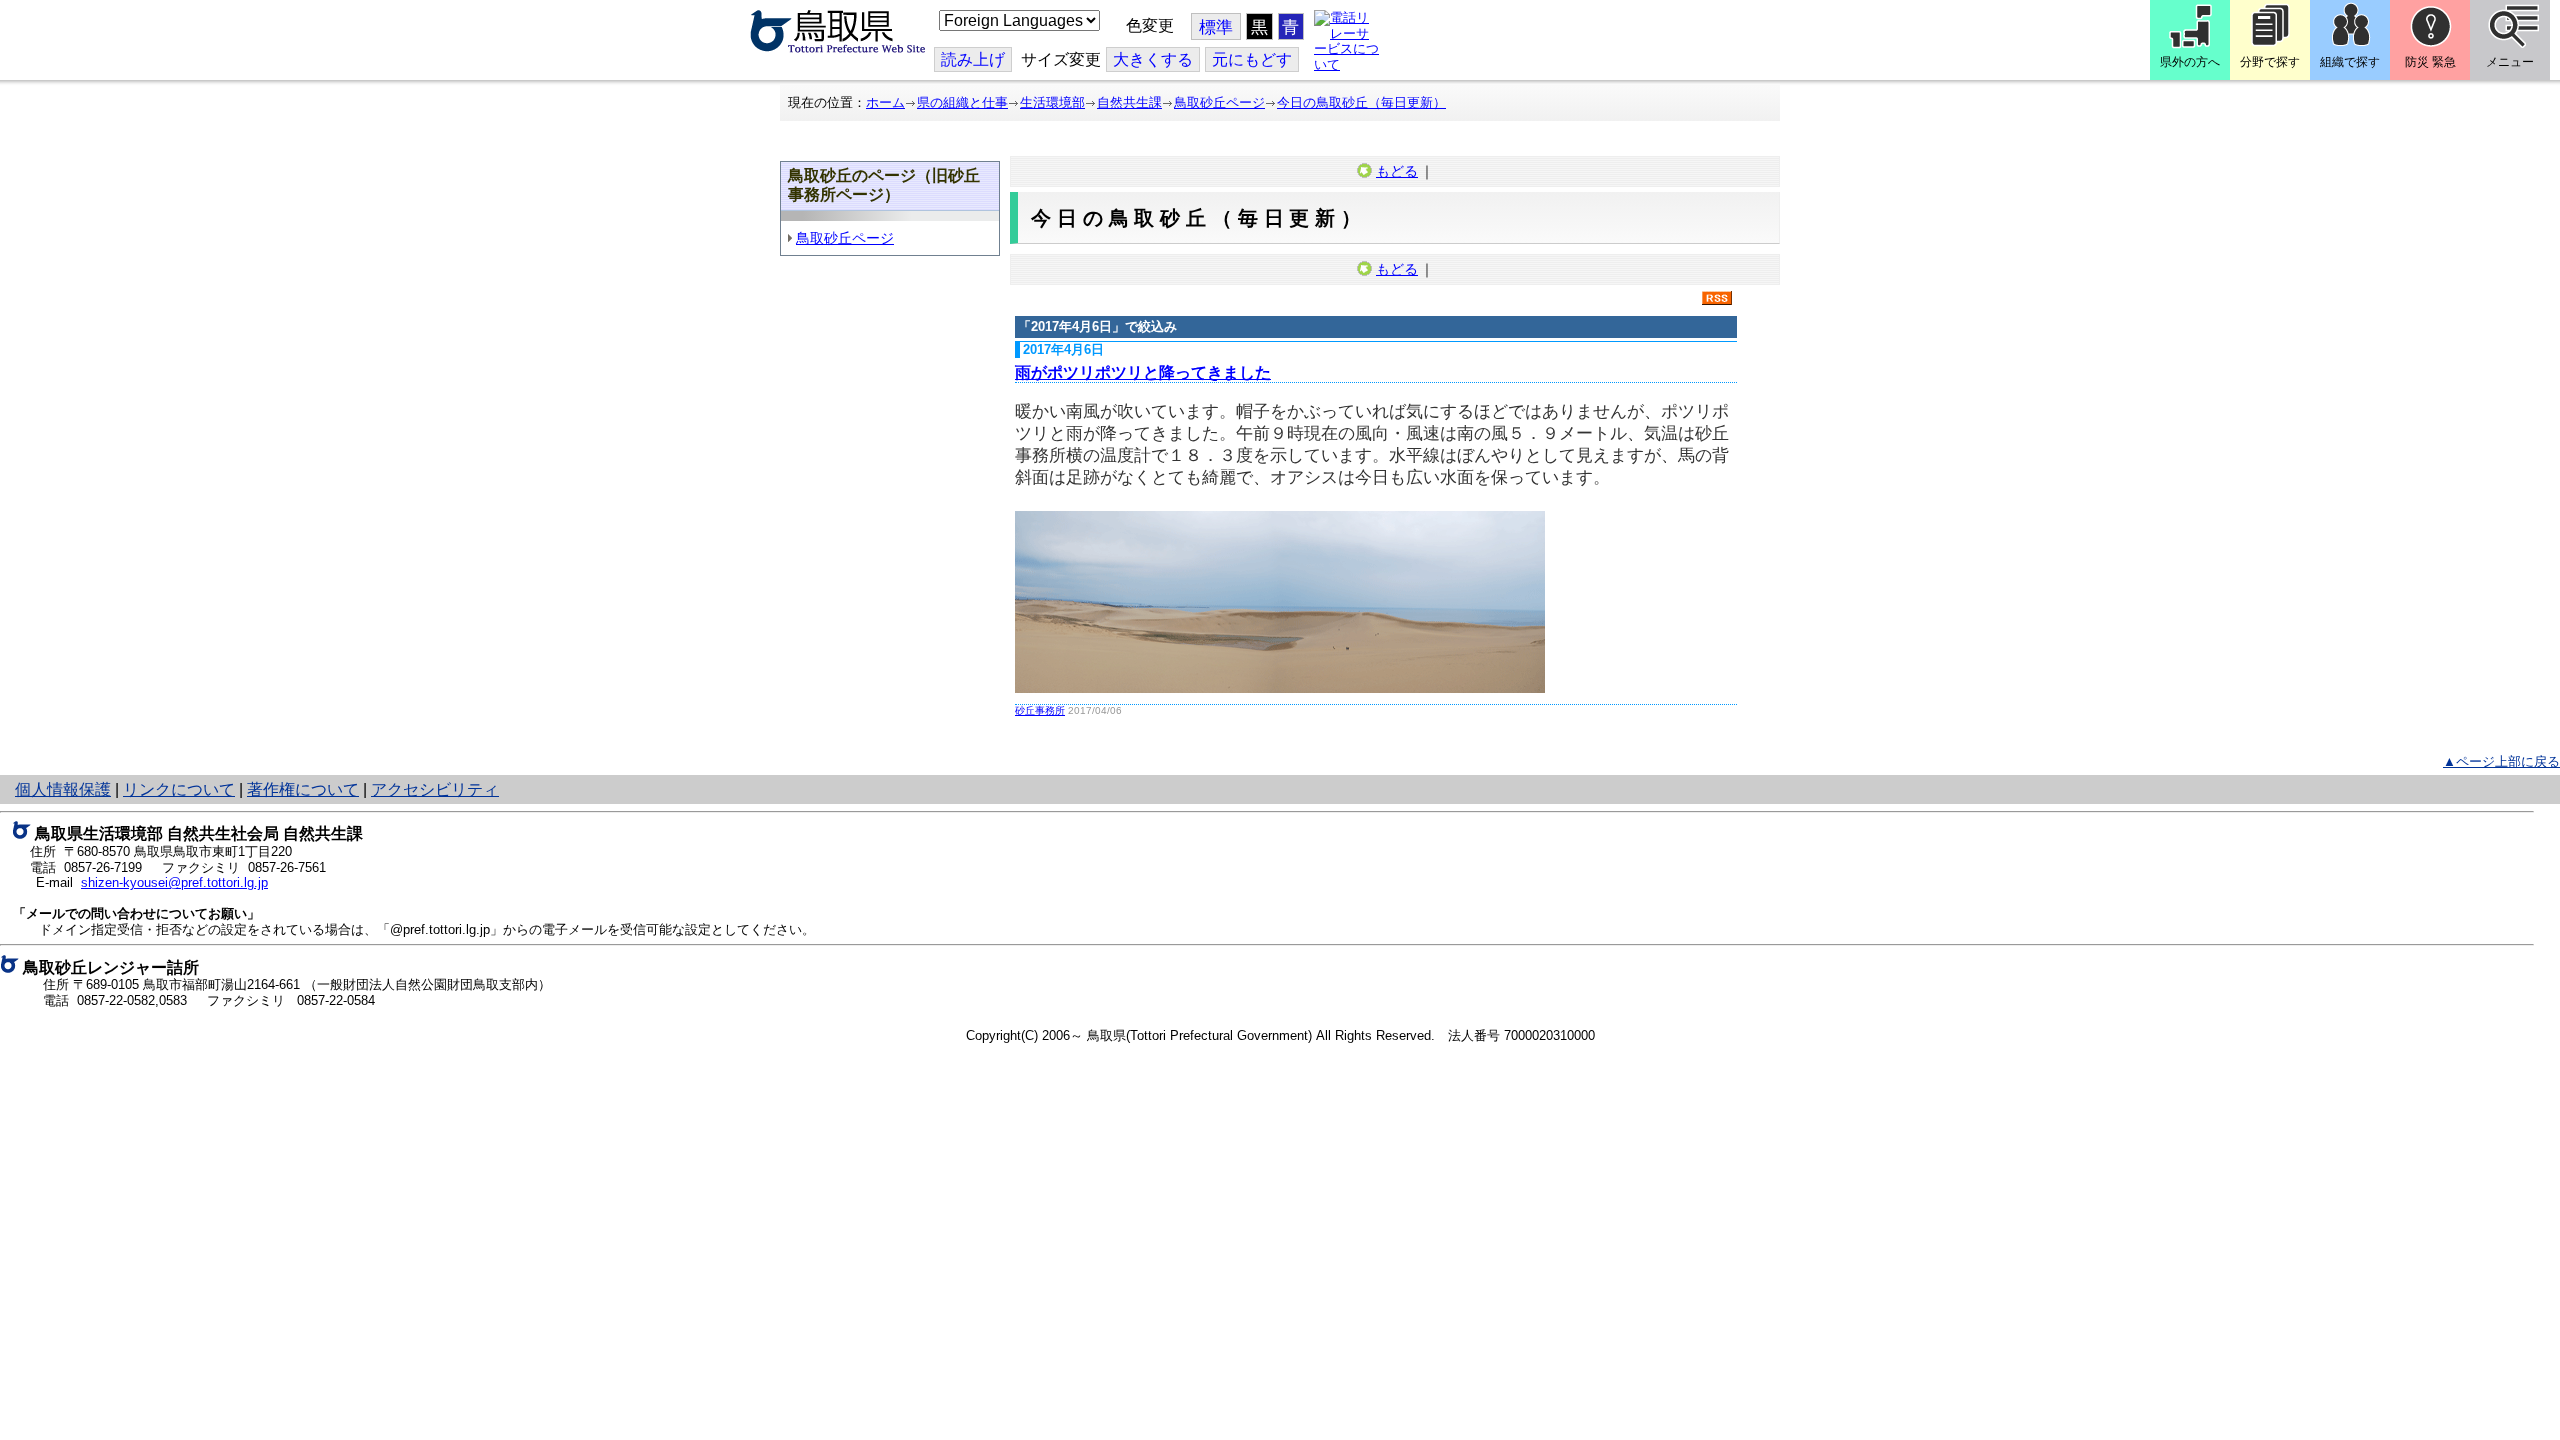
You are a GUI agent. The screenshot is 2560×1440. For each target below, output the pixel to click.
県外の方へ (2190, 62)
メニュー (2510, 62)
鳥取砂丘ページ (1219, 102)
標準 (1216, 27)
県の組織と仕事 (962, 102)
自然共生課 (1129, 102)
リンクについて (179, 789)
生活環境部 (1052, 102)
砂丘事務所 (1040, 710)
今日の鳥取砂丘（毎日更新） (1361, 102)
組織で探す (2350, 62)
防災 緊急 (2430, 62)
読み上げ (973, 59)
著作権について (303, 789)
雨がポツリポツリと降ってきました (1143, 372)
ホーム (885, 102)
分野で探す (2270, 62)
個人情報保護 (63, 789)
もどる (1397, 171)
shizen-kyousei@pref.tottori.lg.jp (174, 882)
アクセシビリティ (435, 789)
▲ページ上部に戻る (2501, 761)
